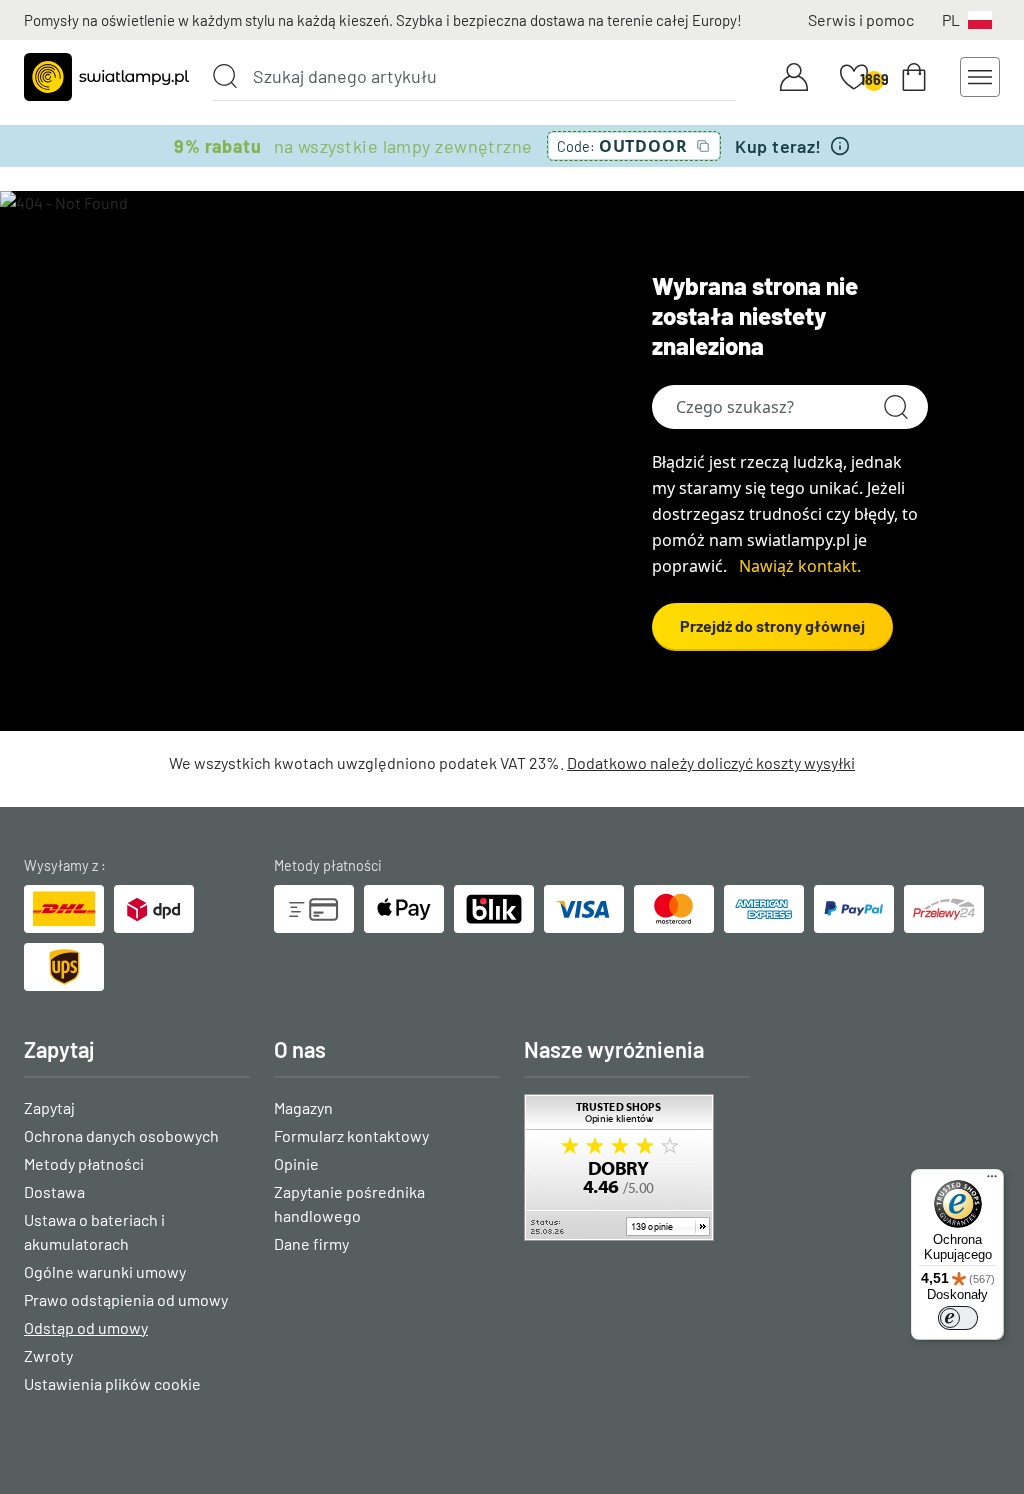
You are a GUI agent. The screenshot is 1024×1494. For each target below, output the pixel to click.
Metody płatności (84, 1163)
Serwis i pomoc (861, 19)
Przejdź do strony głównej (772, 625)
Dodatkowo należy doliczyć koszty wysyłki (711, 762)
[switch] (958, 1318)
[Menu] (992, 1181)
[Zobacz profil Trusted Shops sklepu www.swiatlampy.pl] (637, 1167)
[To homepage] (106, 77)
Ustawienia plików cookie (112, 1383)
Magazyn (303, 1107)
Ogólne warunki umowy (105, 1271)
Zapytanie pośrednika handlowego (349, 1203)
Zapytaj (49, 1107)
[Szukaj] (225, 76)
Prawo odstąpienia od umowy (126, 1299)
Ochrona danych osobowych (121, 1135)
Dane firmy (311, 1243)
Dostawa (54, 1191)
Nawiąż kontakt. (800, 566)
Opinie (296, 1163)
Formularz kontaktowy (351, 1135)
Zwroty (48, 1355)
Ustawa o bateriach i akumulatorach (94, 1231)
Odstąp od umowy (86, 1327)
